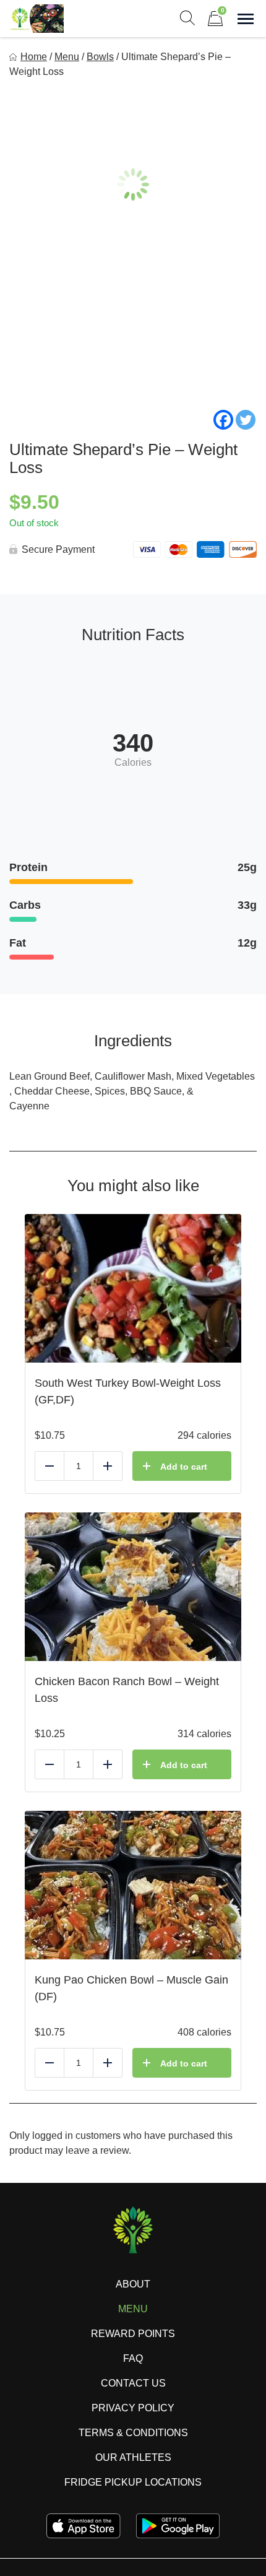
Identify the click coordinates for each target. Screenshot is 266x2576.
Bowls (100, 57)
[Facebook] (223, 420)
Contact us (133, 2383)
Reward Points (133, 2334)
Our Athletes (133, 2457)
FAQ (133, 2358)
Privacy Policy (133, 2408)
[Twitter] (246, 420)
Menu (67, 57)
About (133, 2284)
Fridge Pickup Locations (133, 2482)
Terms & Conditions (133, 2433)
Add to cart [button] (184, 1467)
